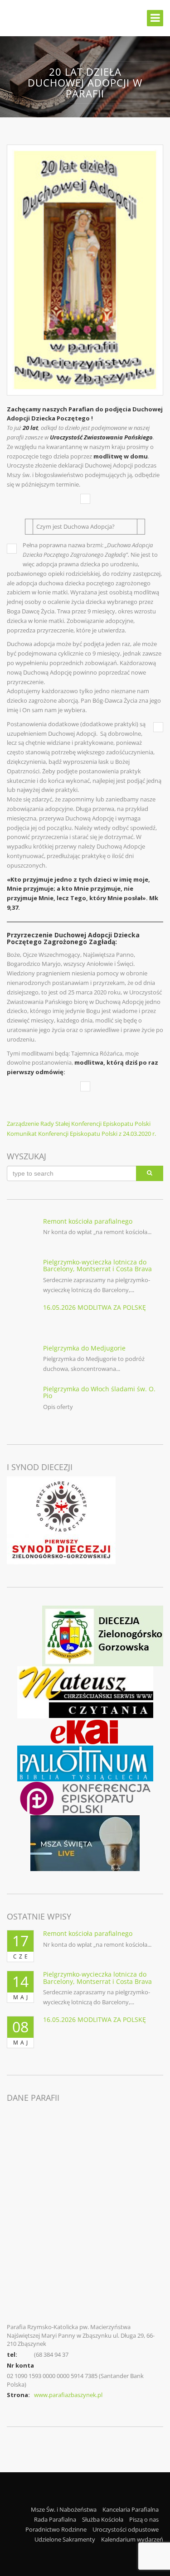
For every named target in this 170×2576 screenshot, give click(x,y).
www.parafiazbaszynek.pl (68, 2395)
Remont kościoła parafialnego (88, 1221)
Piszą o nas (144, 2519)
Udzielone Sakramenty (65, 2539)
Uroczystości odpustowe (126, 2529)
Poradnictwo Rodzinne (56, 2529)
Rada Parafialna (55, 2519)
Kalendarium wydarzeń (132, 2539)
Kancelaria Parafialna (131, 2509)
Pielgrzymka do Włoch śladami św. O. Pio (99, 1392)
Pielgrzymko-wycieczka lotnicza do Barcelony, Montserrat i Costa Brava (97, 1265)
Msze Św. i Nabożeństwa (64, 2509)
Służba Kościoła (103, 2519)
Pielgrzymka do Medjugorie (84, 1348)
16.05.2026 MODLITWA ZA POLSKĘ (95, 1307)
